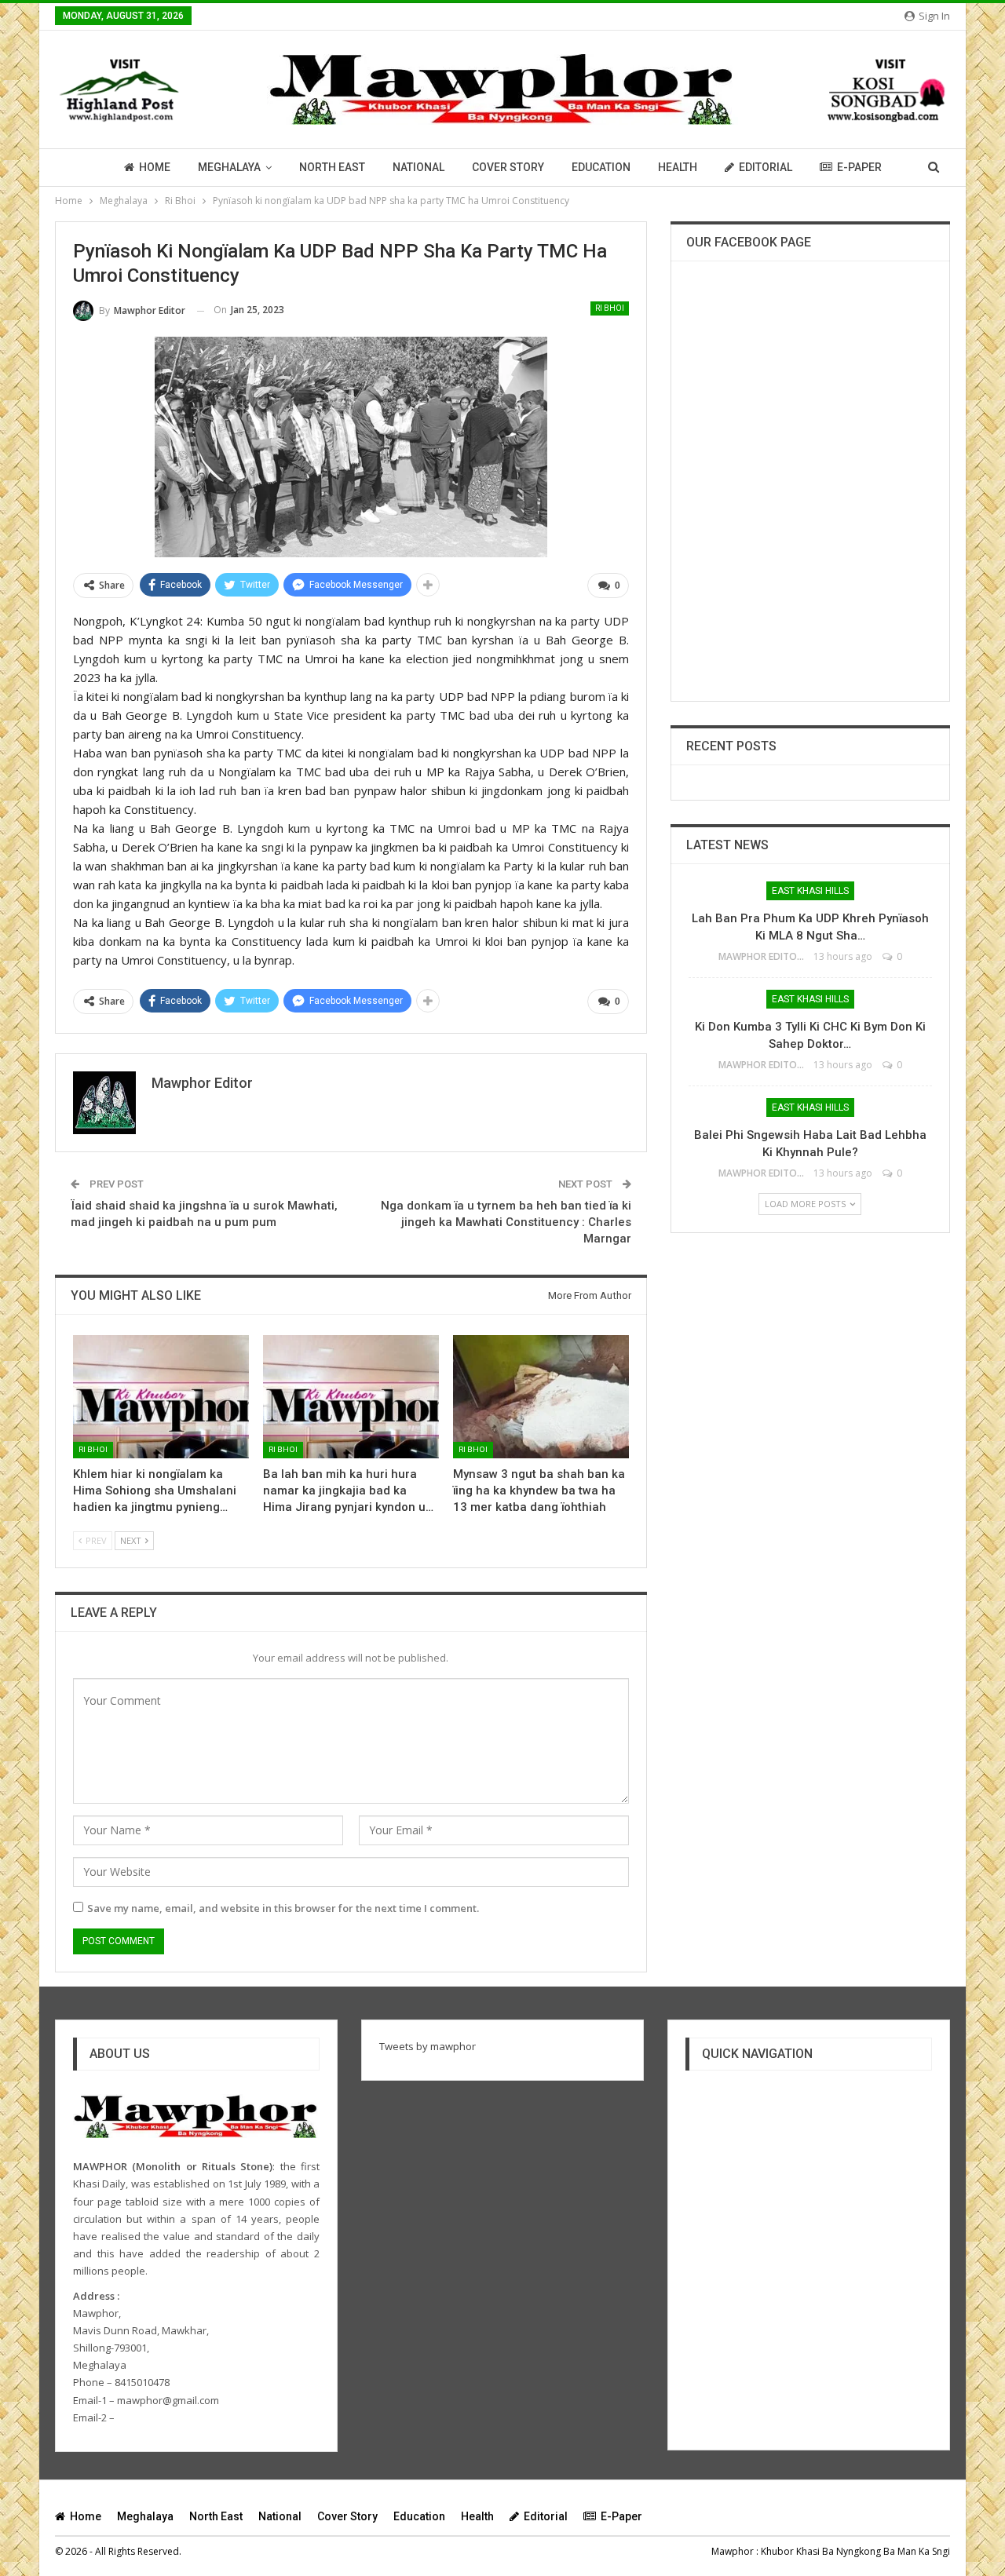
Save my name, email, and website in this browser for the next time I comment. (283, 1908)
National (418, 167)
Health (678, 167)
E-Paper (859, 167)
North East (332, 167)
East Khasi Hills (810, 891)
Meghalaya (229, 167)
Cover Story (508, 167)
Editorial (766, 167)
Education (601, 167)
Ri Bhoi (610, 308)
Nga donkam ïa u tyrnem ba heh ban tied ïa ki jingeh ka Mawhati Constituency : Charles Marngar (506, 1222)
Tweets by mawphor (428, 2046)
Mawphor (733, 2551)
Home (155, 167)
